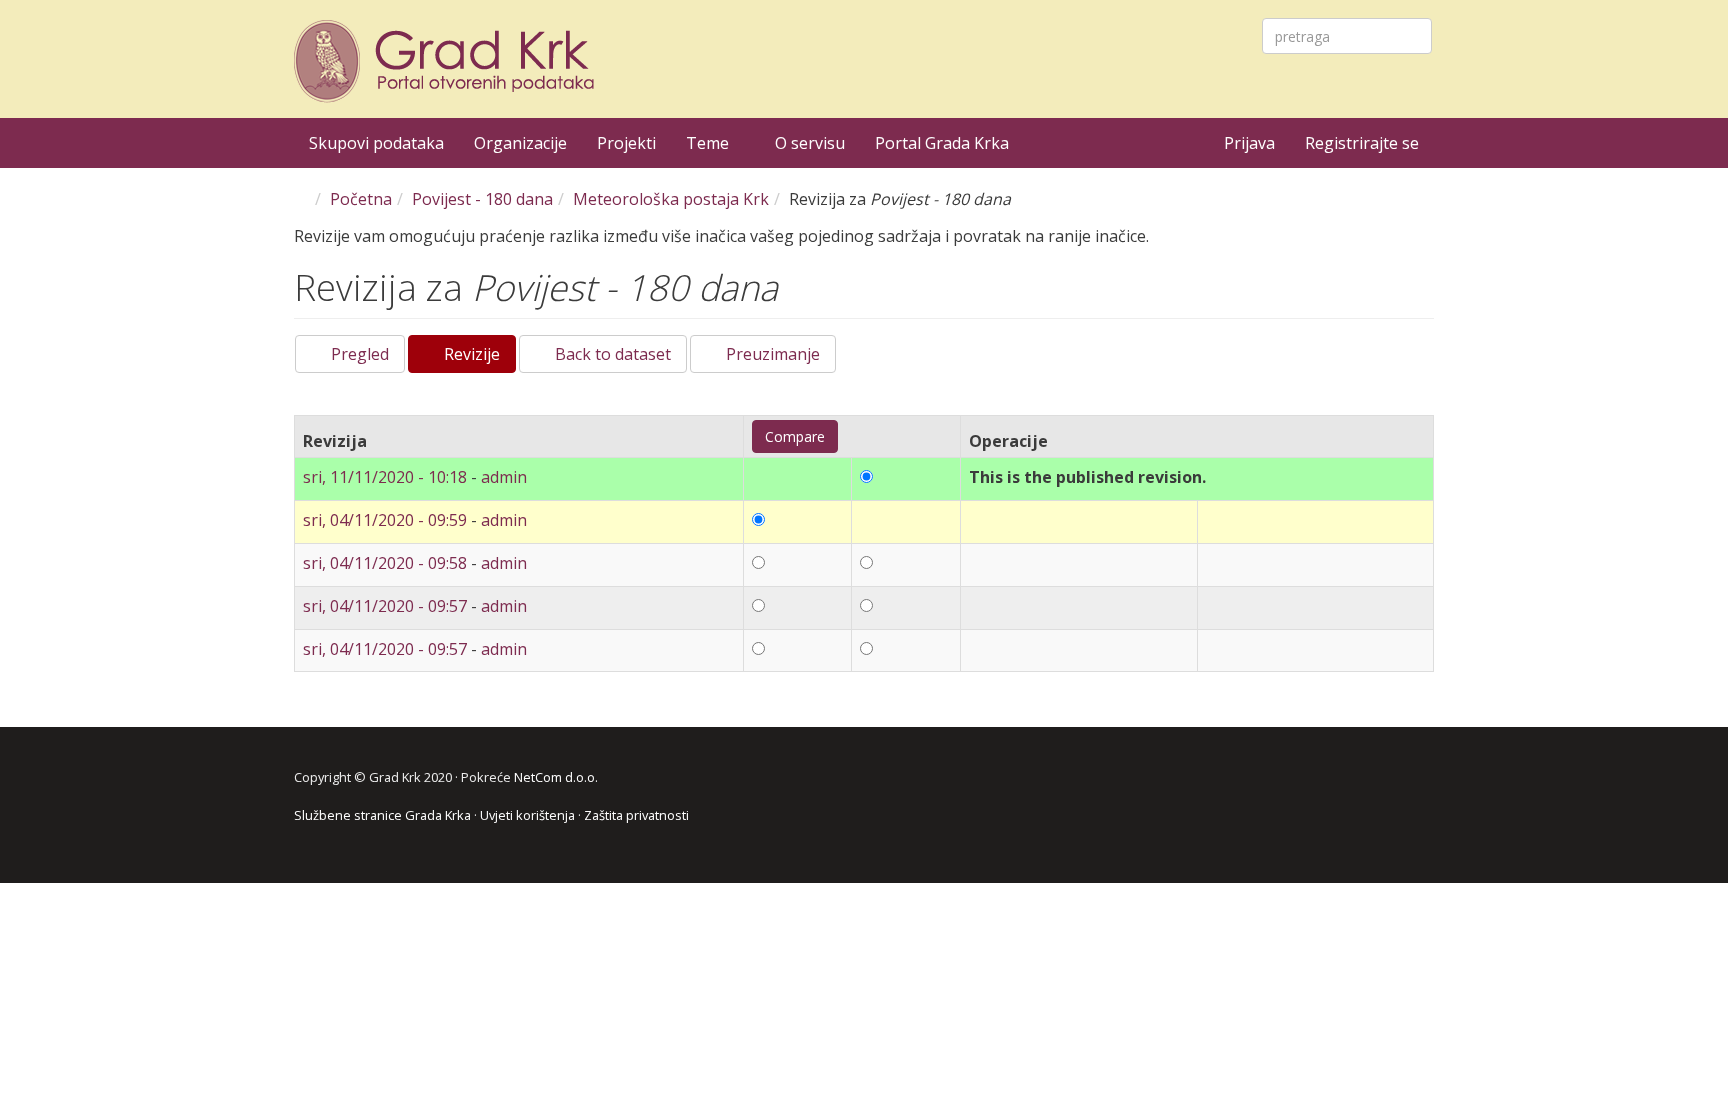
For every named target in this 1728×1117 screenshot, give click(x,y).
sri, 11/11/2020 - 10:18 (385, 477)
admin (504, 477)
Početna (361, 199)
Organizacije (520, 143)
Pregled (358, 354)
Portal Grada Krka (942, 143)
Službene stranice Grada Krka (382, 815)
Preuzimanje (771, 354)
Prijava (1249, 143)
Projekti (626, 143)
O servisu (810, 143)
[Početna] (447, 61)
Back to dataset (611, 354)
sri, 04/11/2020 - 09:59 (385, 520)
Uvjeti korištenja (527, 815)
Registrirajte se (1362, 143)
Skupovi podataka (376, 143)
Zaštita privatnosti (636, 815)
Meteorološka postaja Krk (671, 199)
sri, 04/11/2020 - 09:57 (385, 606)
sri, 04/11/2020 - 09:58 (385, 563)
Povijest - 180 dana (482, 199)
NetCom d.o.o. (556, 777)
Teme (709, 143)
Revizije (478, 358)
